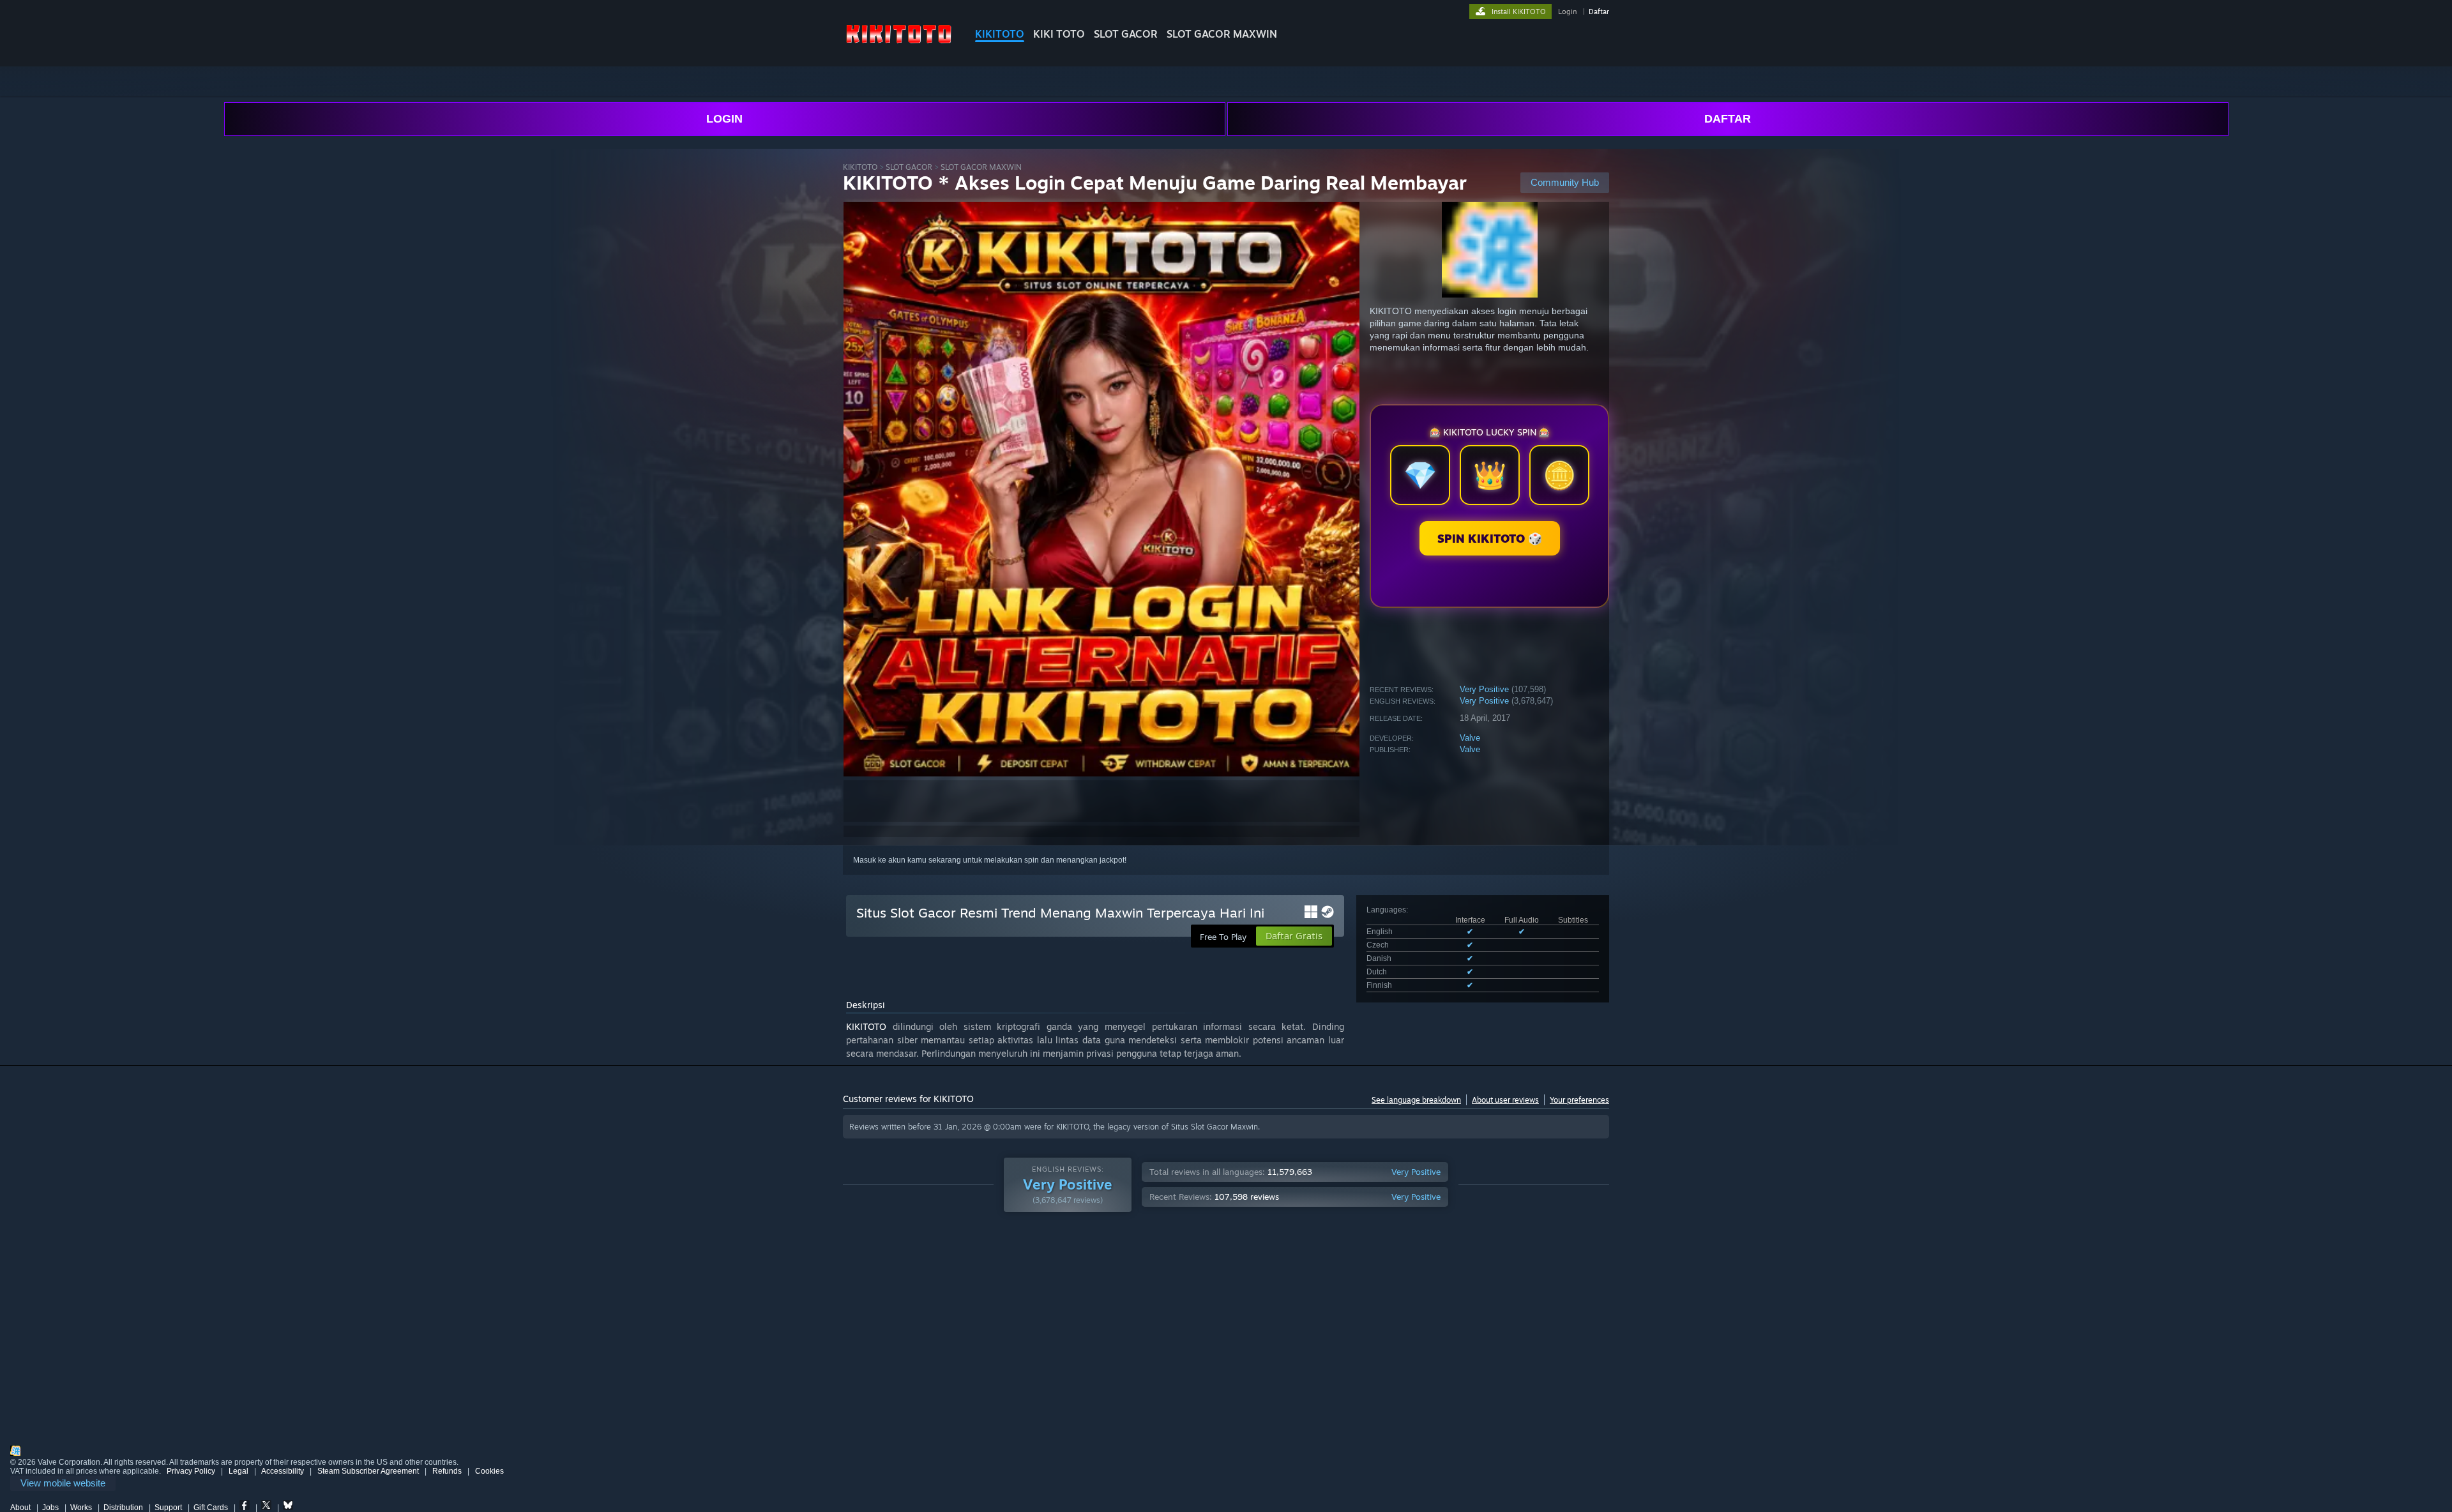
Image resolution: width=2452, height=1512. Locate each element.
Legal (238, 1471)
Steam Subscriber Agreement (368, 1471)
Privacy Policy (191, 1471)
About (20, 1508)
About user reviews (1505, 1100)
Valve (1470, 738)
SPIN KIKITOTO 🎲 (1490, 538)
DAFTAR (1728, 119)
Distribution (123, 1508)
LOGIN (724, 119)
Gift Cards (211, 1508)
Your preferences (1579, 1100)
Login (1567, 11)
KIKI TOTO (1059, 34)
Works (81, 1508)
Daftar (1599, 11)
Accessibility (283, 1471)
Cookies (489, 1471)
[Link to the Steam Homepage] (899, 44)
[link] (63, 1484)
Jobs (50, 1508)
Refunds (447, 1471)
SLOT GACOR (1126, 34)
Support (168, 1508)
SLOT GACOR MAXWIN (1222, 34)
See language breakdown (1416, 1100)
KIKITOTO (1000, 34)
